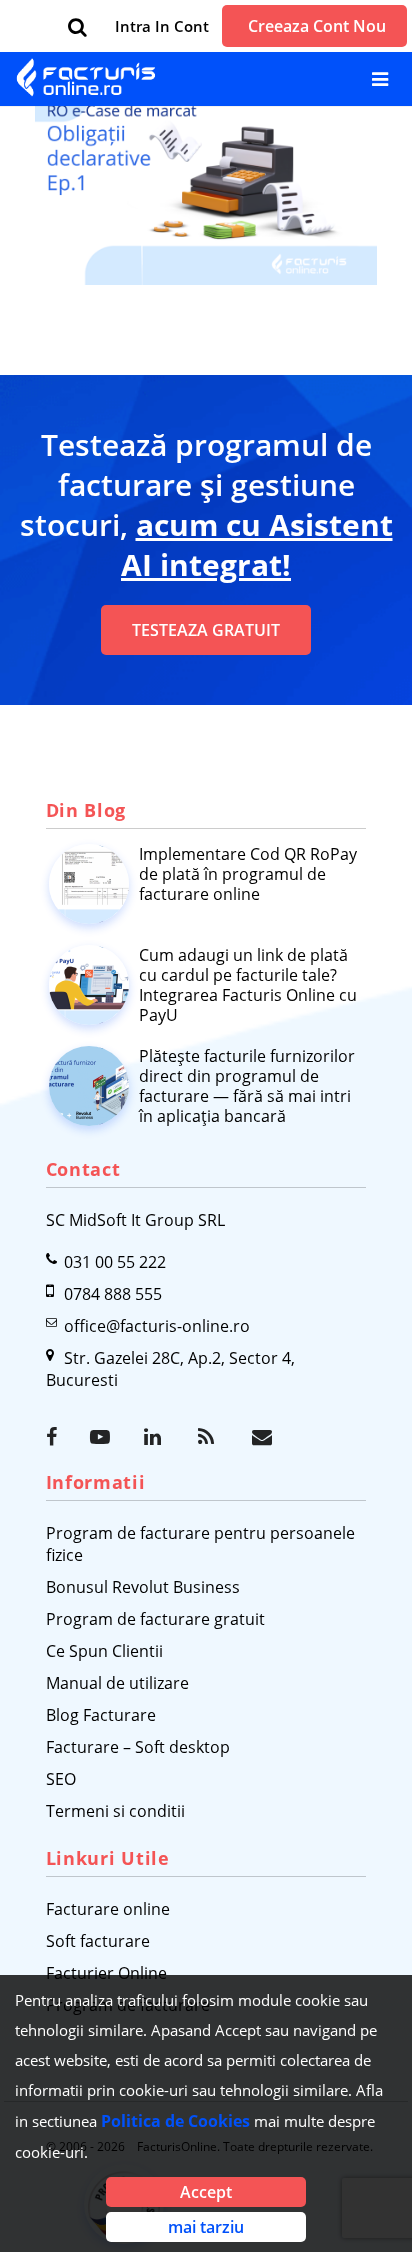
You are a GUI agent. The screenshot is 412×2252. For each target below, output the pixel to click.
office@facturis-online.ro (157, 1326)
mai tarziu (206, 2227)
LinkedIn (156, 1437)
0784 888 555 (113, 1294)
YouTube (102, 1437)
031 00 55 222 (115, 1262)
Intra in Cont (162, 26)
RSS (210, 1437)
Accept (206, 2192)
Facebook (58, 1437)
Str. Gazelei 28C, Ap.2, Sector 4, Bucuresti (170, 1369)
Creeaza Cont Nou (317, 26)
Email (264, 1437)
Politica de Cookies (175, 2121)
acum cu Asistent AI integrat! (257, 544)
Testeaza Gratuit (206, 630)
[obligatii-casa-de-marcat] (206, 168)
